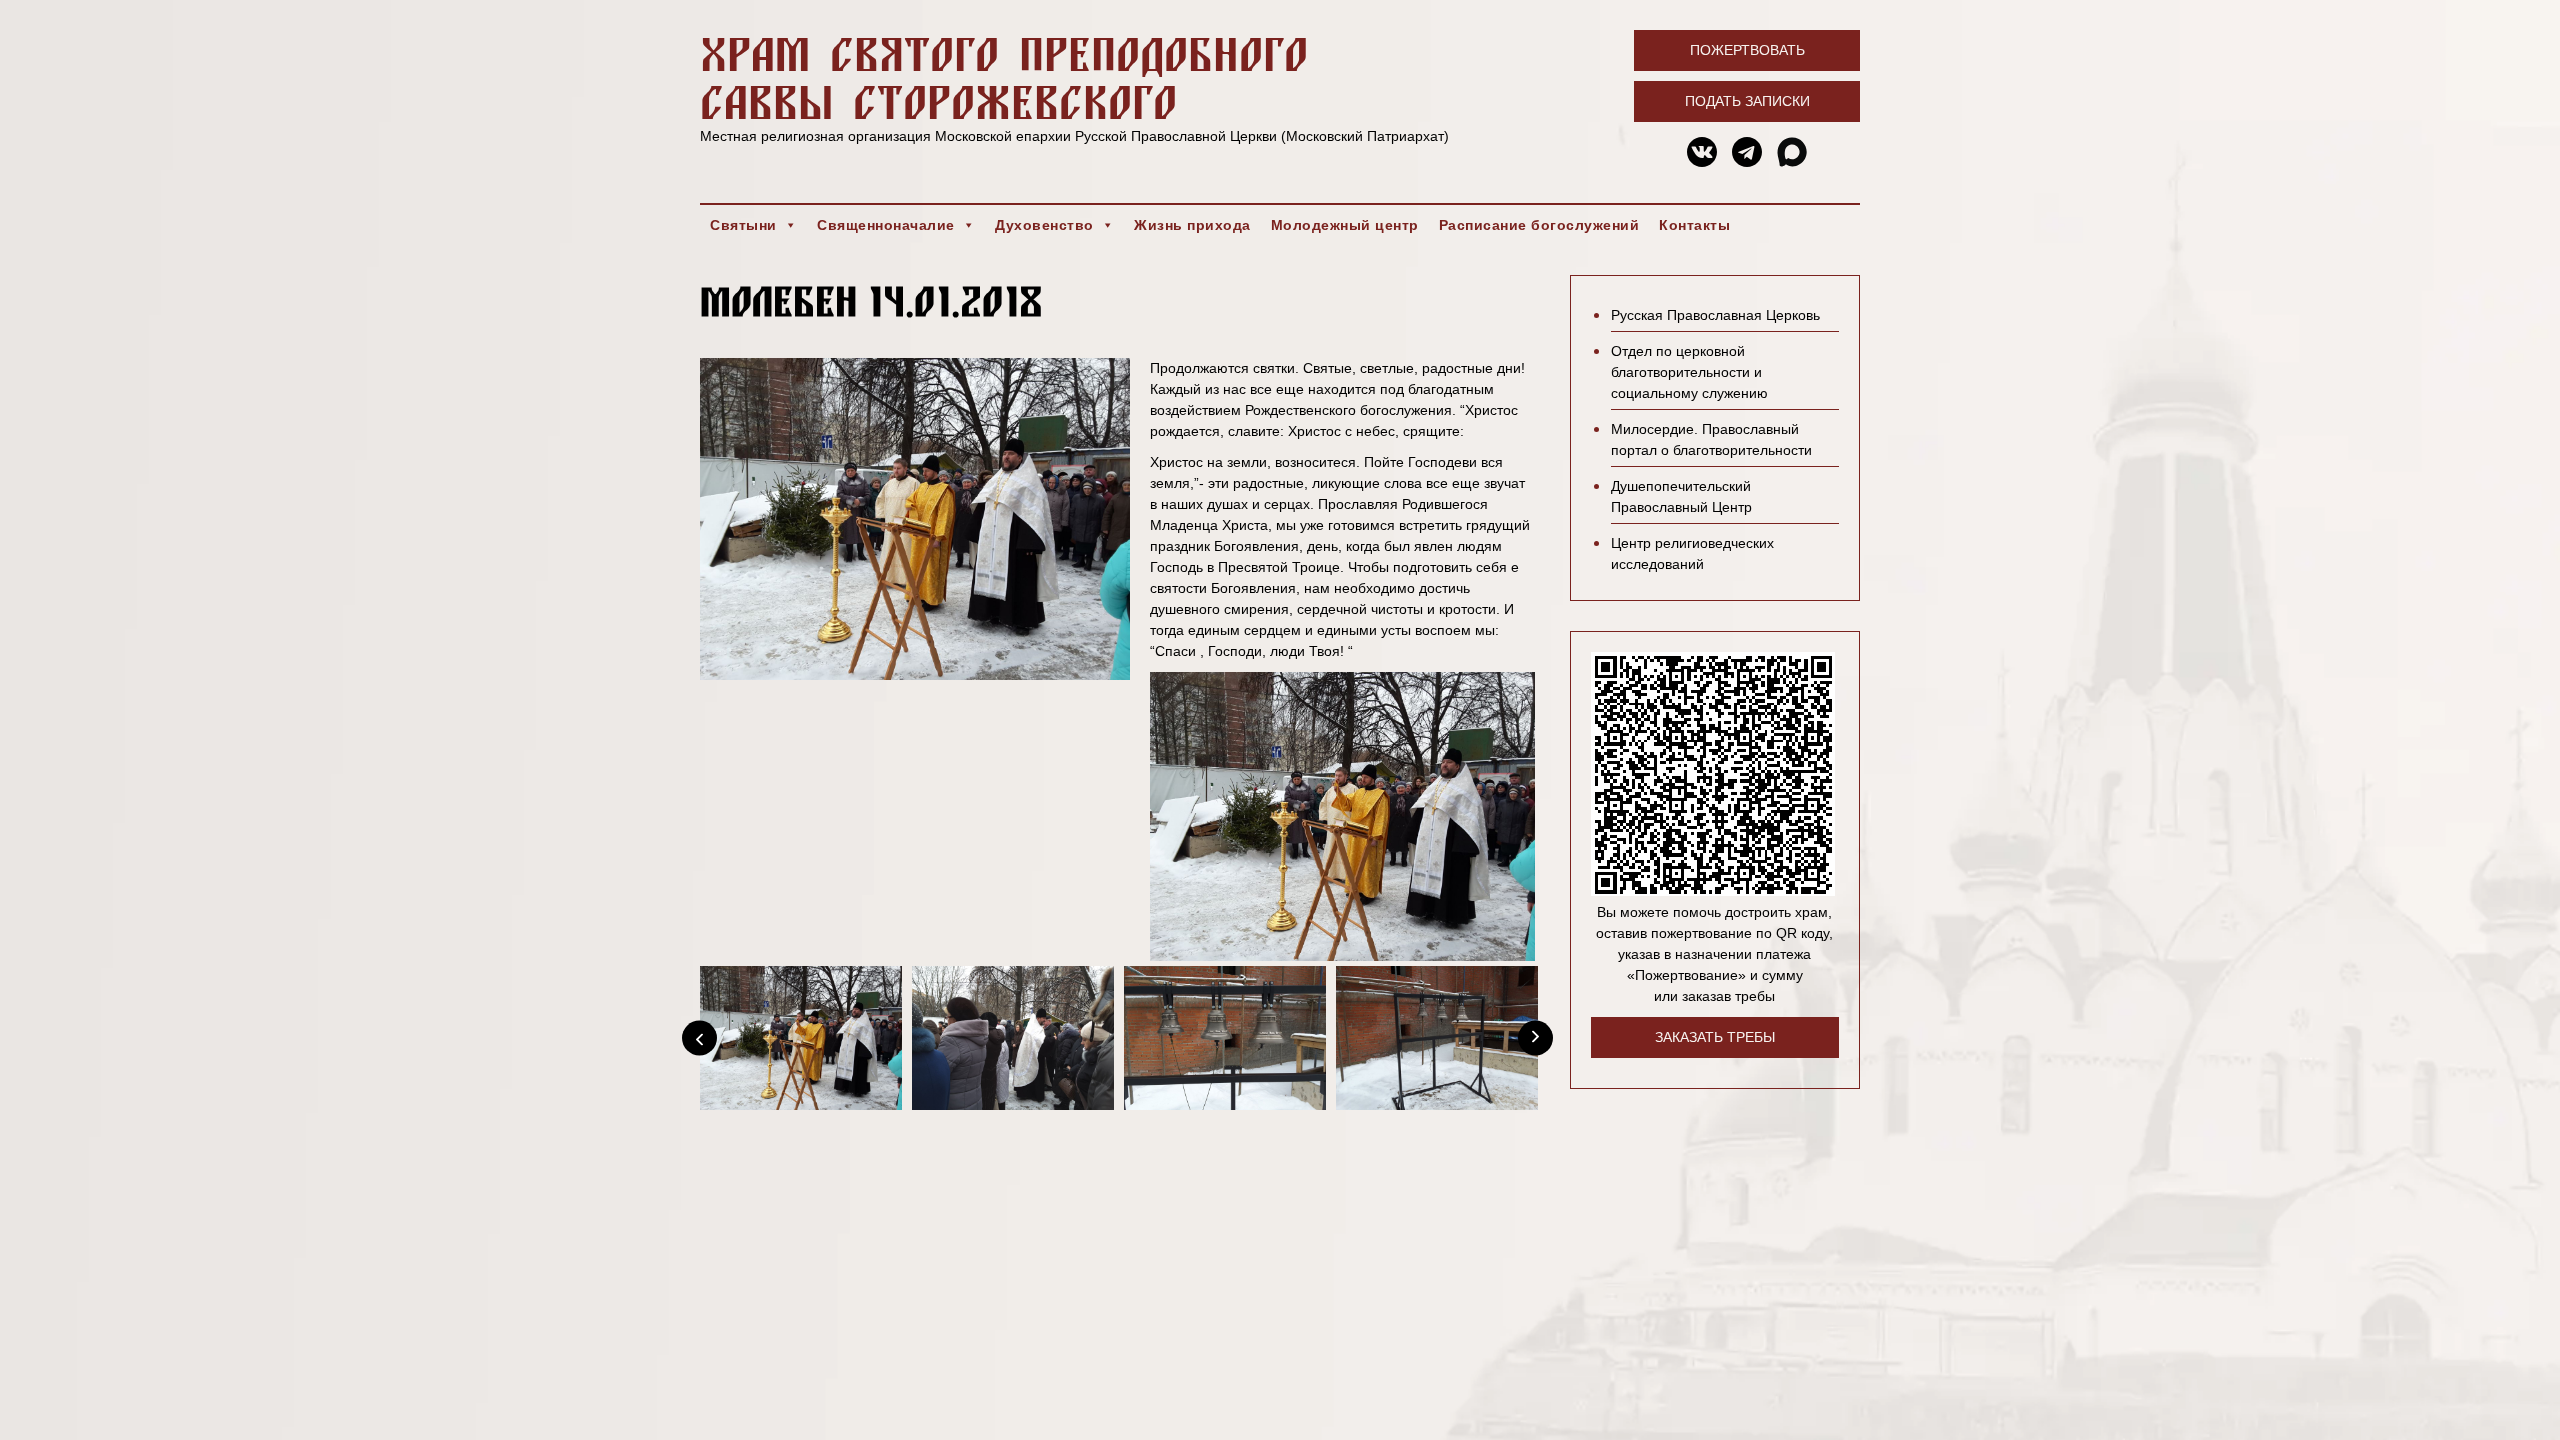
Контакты (1694, 225)
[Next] (1535, 1038)
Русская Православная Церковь (1715, 315)
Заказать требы (1715, 1037)
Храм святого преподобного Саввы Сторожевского (1004, 77)
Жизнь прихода (1192, 225)
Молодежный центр (1345, 225)
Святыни (743, 225)
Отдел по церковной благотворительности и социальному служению (1689, 372)
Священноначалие (886, 225)
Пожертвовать (1747, 50)
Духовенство (1044, 225)
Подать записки (1747, 101)
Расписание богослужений (1539, 225)
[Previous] (699, 1038)
